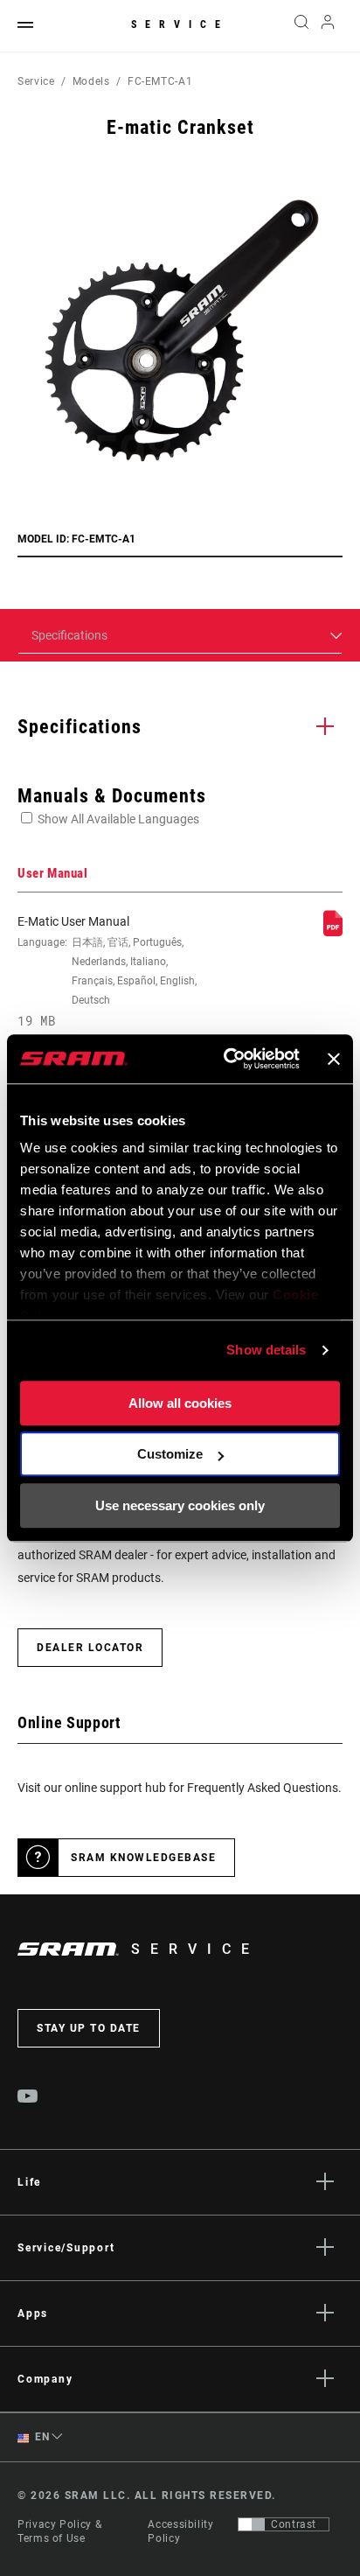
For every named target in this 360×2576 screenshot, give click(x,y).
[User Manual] (333, 932)
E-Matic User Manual (107, 971)
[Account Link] (328, 26)
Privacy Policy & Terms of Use (59, 2531)
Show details (266, 1350)
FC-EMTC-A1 (160, 81)
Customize (170, 1454)
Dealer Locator (90, 1648)
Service (180, 24)
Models (91, 81)
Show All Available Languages (118, 819)
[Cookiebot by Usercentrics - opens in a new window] (227, 1059)
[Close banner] (334, 1059)
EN (41, 2437)
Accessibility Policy (180, 2531)
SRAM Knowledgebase (143, 1858)
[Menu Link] (25, 26)
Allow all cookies (180, 1403)
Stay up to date (89, 2028)
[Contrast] (252, 2524)
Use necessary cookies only (180, 1505)
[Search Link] (301, 26)
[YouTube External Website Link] (28, 2098)
